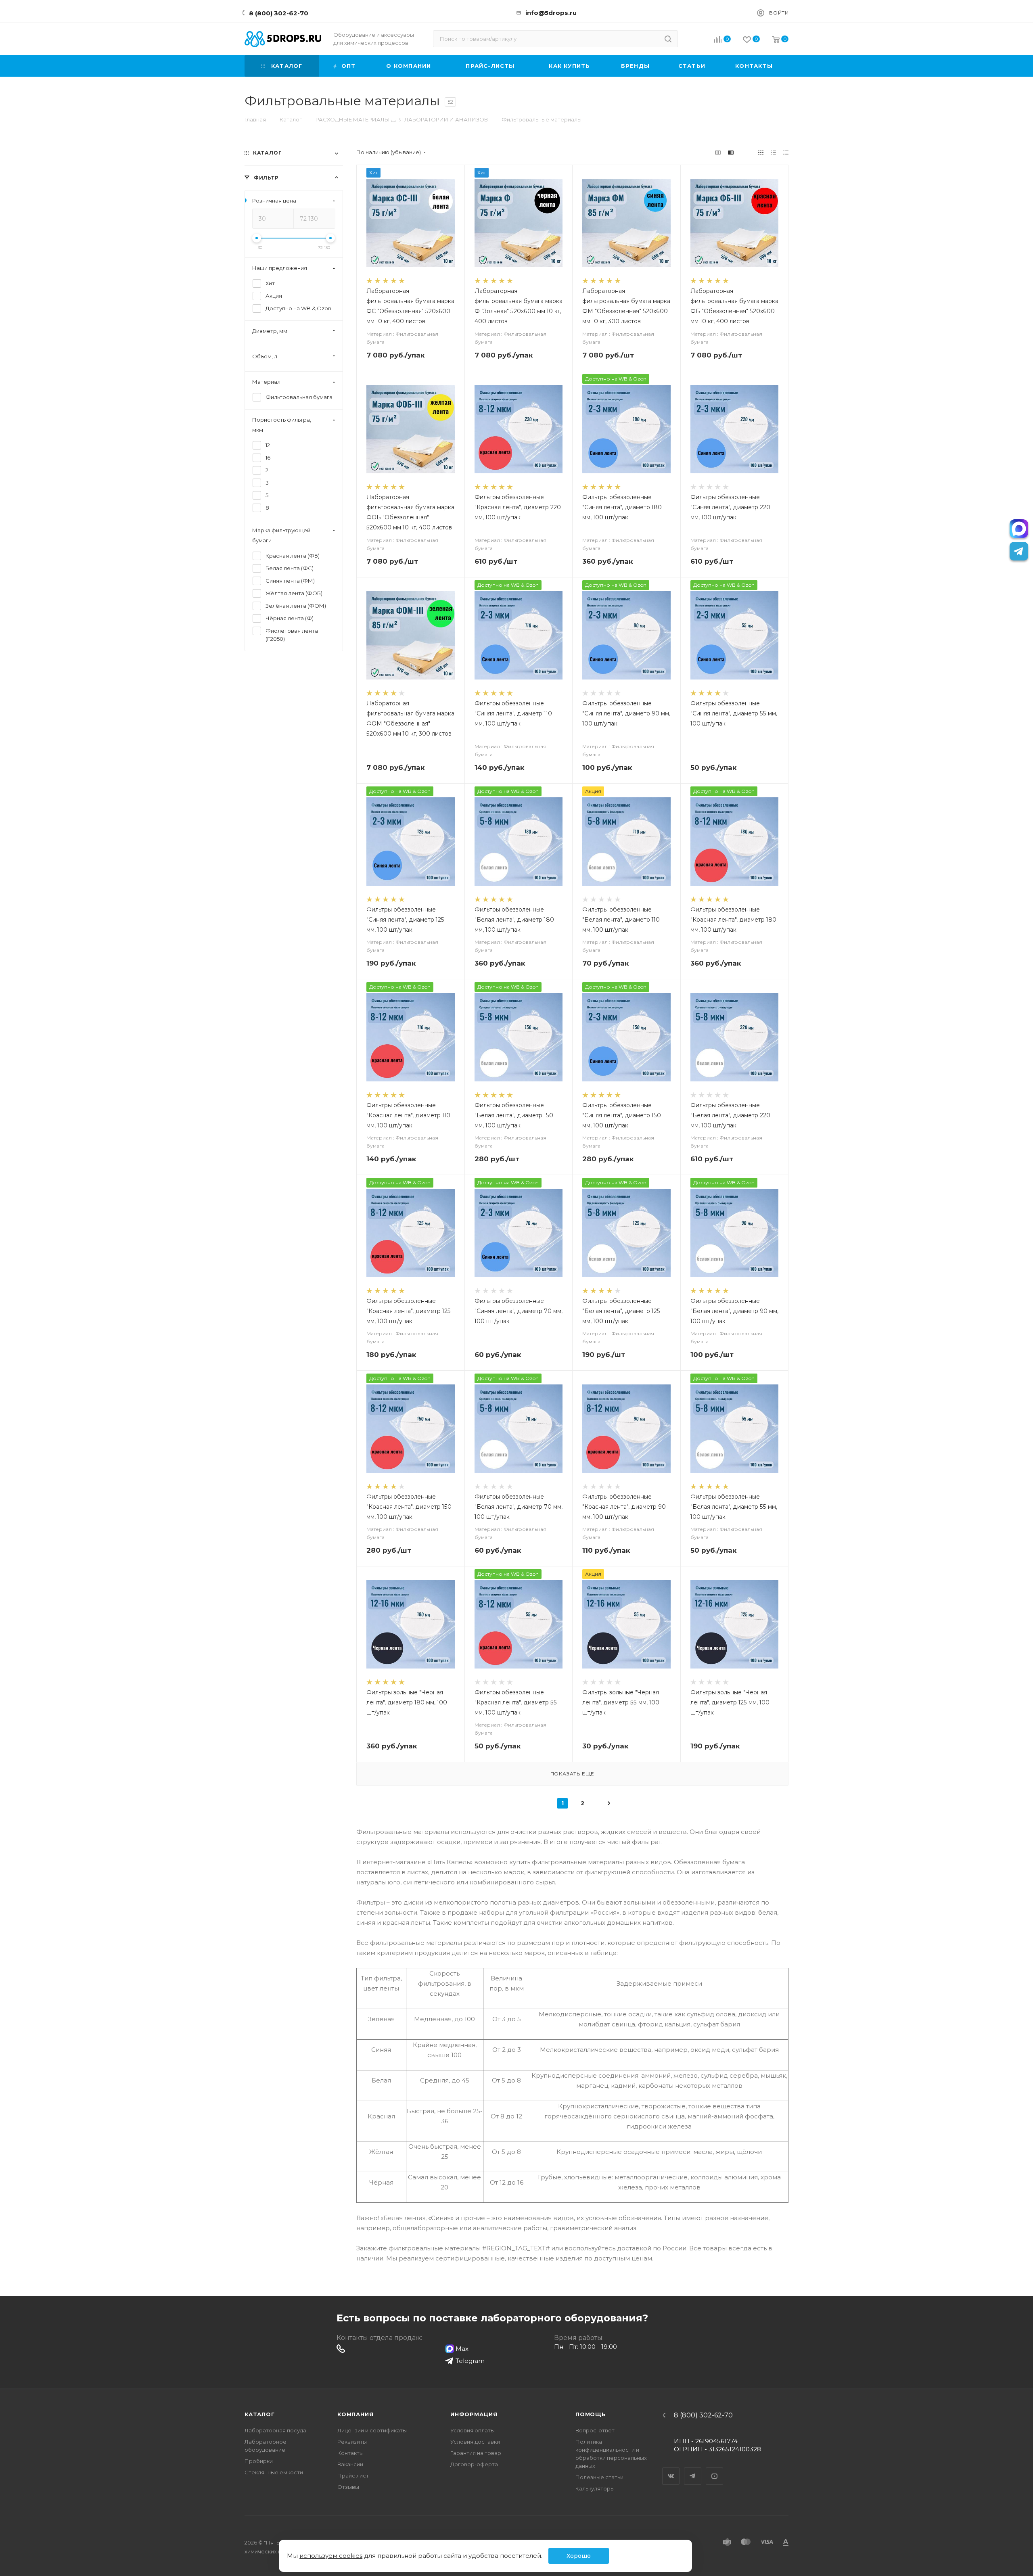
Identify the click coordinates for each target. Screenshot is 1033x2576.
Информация (474, 2414)
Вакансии (350, 2464)
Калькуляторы (595, 2488)
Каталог (260, 2414)
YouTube (715, 2469)
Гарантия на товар (476, 2453)
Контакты (350, 2453)
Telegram (693, 2469)
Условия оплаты (473, 2430)
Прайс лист (353, 2476)
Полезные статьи (599, 2477)
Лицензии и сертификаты (372, 2430)
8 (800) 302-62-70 (279, 13)
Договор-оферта (474, 2464)
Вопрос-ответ (595, 2430)
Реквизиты (352, 2442)
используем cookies (331, 2556)
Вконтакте (671, 2469)
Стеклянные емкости (274, 2472)
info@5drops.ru (551, 13)
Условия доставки (475, 2442)
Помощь (591, 2414)
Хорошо (579, 2556)
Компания (355, 2414)
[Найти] (668, 39)
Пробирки (259, 2461)
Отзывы (348, 2487)
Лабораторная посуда (275, 2430)
